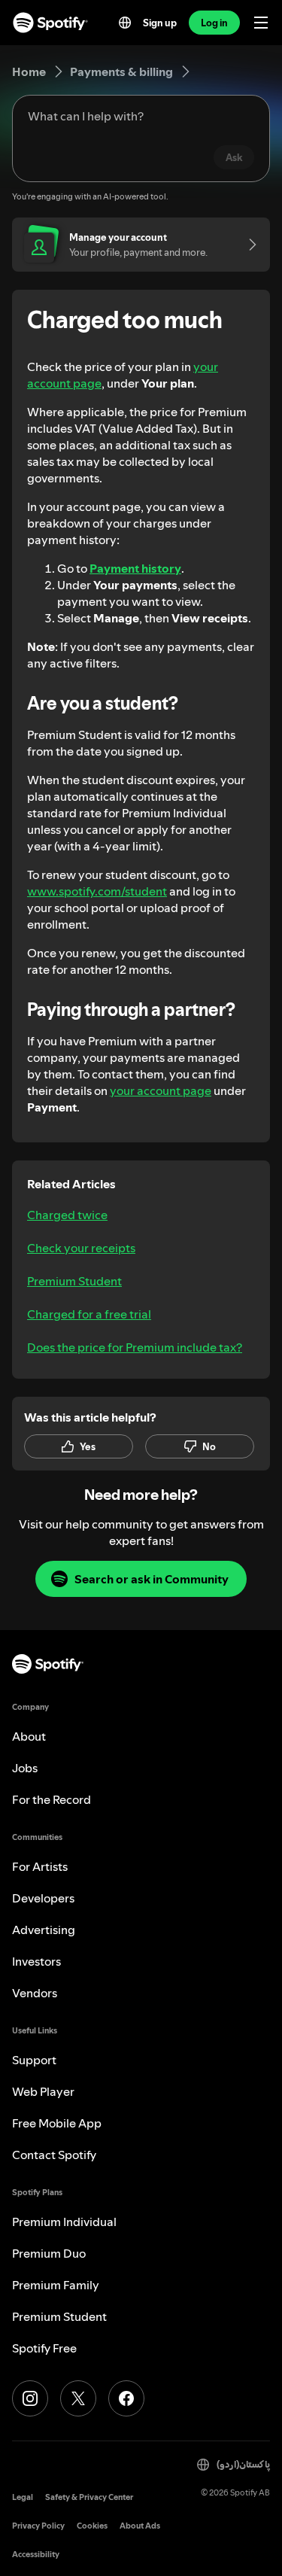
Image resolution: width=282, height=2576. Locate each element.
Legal (23, 2497)
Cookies (92, 2526)
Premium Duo (49, 2253)
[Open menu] (261, 23)
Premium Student (74, 1281)
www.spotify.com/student (97, 891)
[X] (78, 2398)
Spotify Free (44, 2348)
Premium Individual (64, 2222)
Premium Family (56, 2285)
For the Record (52, 1799)
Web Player (43, 2091)
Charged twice (67, 1215)
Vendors (35, 1993)
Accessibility (36, 2555)
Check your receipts (81, 1248)
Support (34, 2060)
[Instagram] (30, 2398)
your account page (161, 1090)
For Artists (40, 1866)
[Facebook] (126, 2398)
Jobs (25, 1768)
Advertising (44, 1930)
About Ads (140, 2526)
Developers (43, 1898)
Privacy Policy (38, 2526)
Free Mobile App (57, 2123)
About (29, 1736)
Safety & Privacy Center (89, 2497)
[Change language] (125, 23)
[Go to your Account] (247, 245)
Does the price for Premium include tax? (135, 1347)
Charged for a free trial (89, 1314)
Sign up (160, 23)
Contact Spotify (54, 2155)
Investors (36, 1961)
